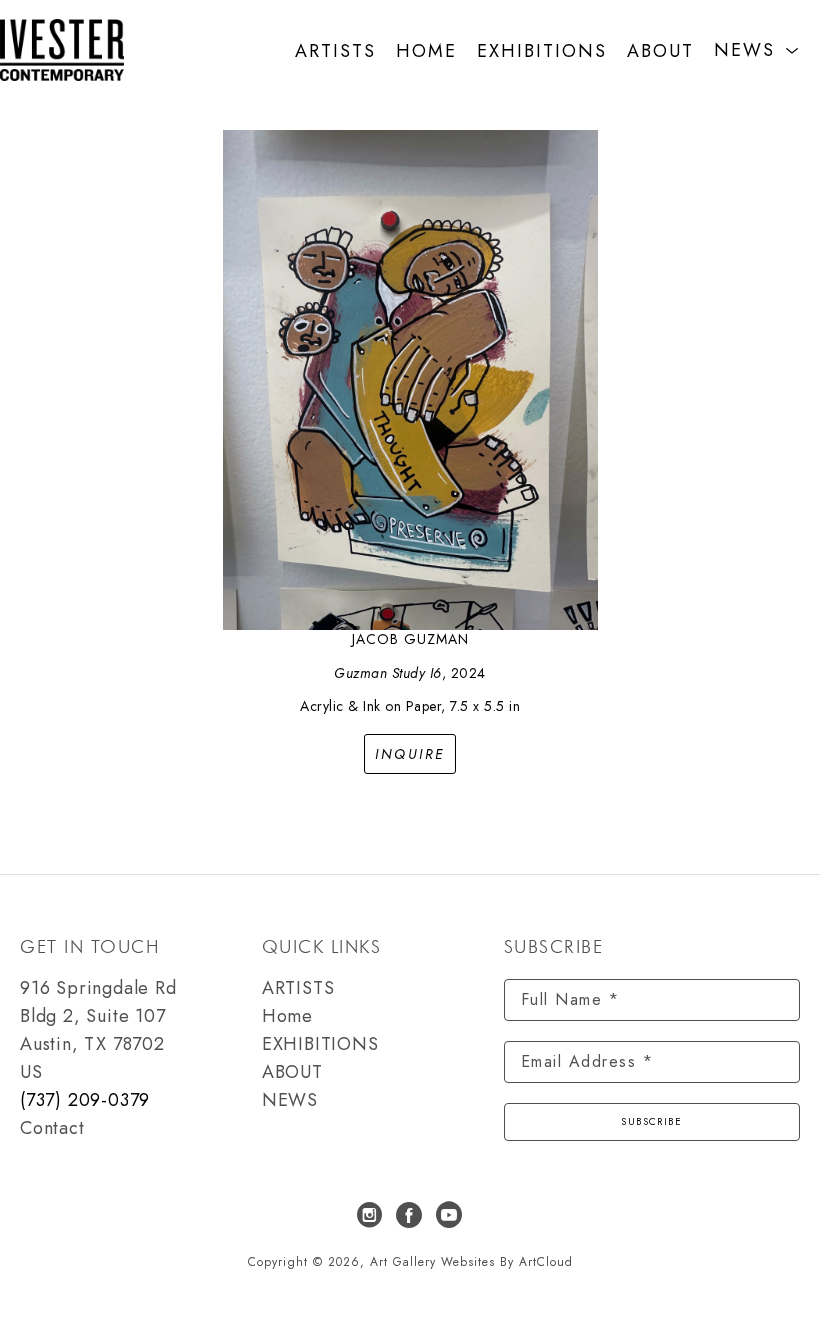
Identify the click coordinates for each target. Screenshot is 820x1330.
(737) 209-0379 (85, 1100)
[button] (757, 50)
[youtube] (450, 1215)
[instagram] (370, 1215)
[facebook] (410, 1215)
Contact (52, 1128)
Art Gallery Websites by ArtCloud (471, 1262)
